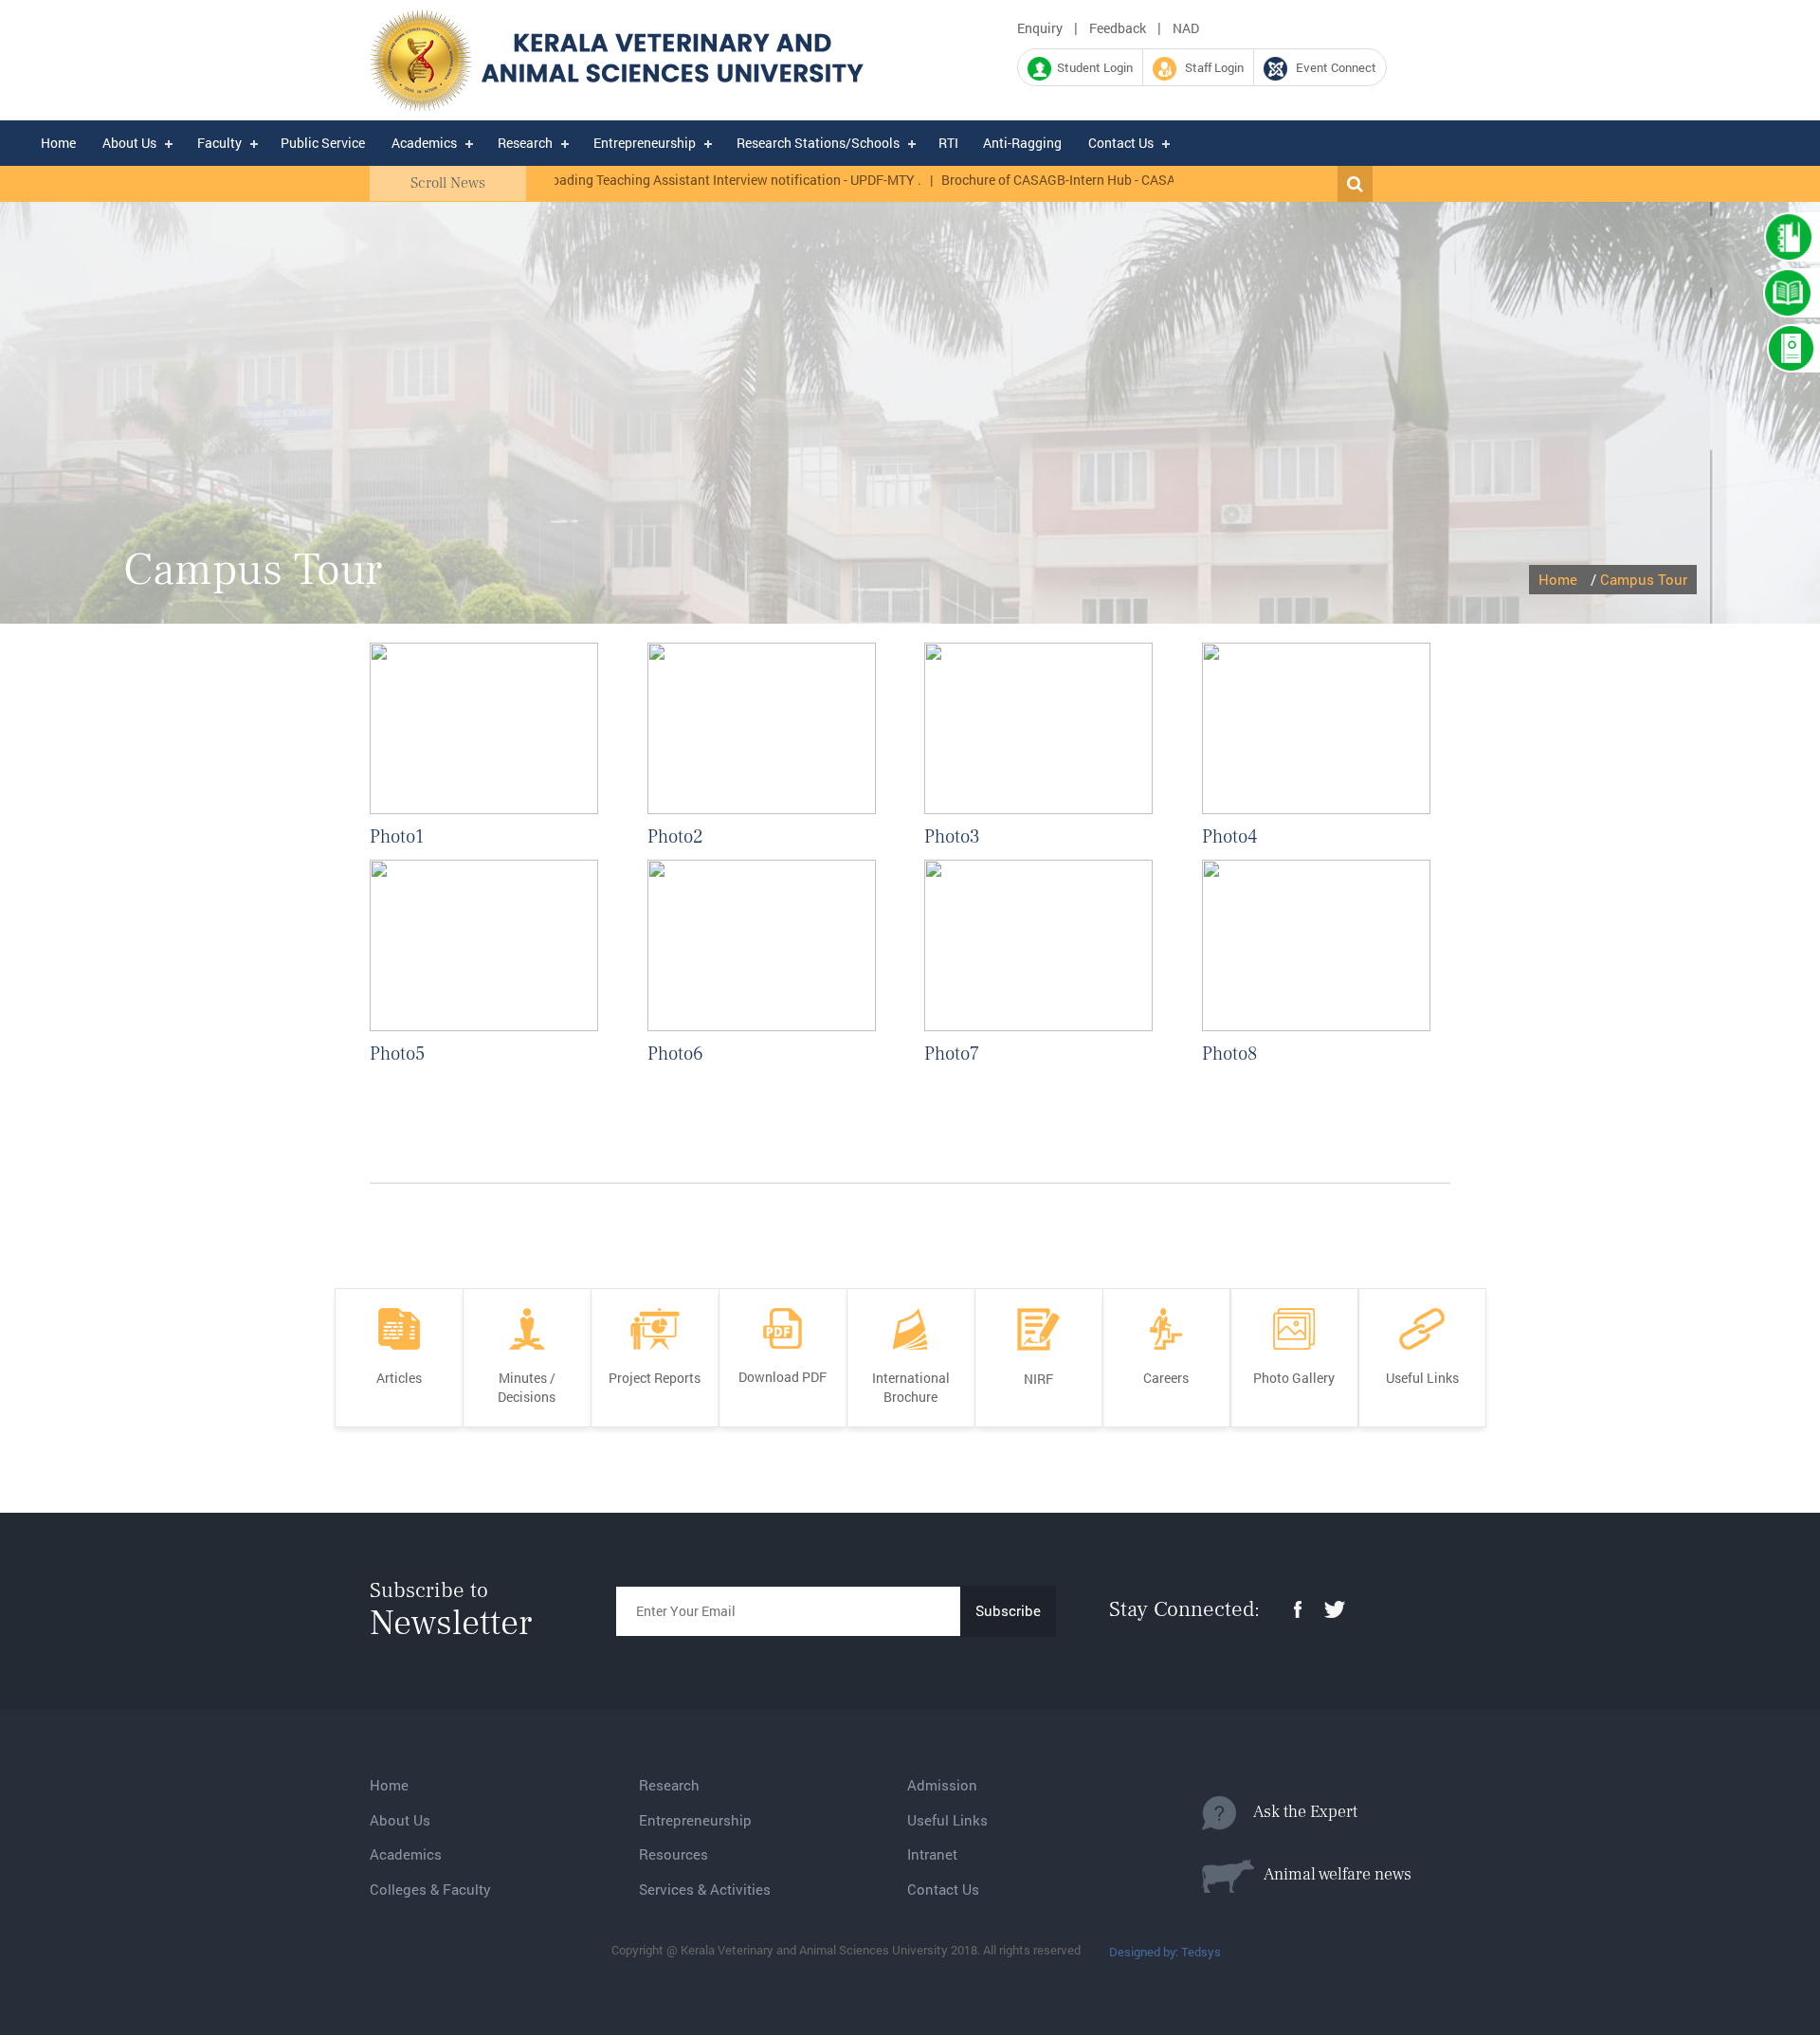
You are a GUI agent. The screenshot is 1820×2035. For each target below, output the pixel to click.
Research (525, 143)
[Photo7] (1038, 944)
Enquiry (1040, 28)
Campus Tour (1644, 579)
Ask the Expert (1297, 1812)
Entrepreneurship (645, 143)
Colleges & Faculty (430, 1889)
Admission (942, 1785)
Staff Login (1210, 67)
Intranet (932, 1854)
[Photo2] (762, 727)
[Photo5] (484, 944)
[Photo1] (484, 727)
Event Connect (1332, 67)
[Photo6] (762, 944)
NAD (1186, 28)
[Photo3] (1038, 727)
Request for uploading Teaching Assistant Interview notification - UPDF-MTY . (643, 180)
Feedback (1118, 28)
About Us (129, 143)
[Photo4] (1316, 727)
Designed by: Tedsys (1165, 1952)
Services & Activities (705, 1889)
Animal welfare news (1333, 1874)
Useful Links (947, 1820)
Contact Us (1121, 143)
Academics (424, 143)
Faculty (219, 143)
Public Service (323, 143)
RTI (948, 143)
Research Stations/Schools (818, 143)
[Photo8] (1316, 944)
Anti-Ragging (1022, 143)
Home (58, 143)
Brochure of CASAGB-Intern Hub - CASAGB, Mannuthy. (1054, 180)
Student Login (1092, 67)
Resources (673, 1854)
